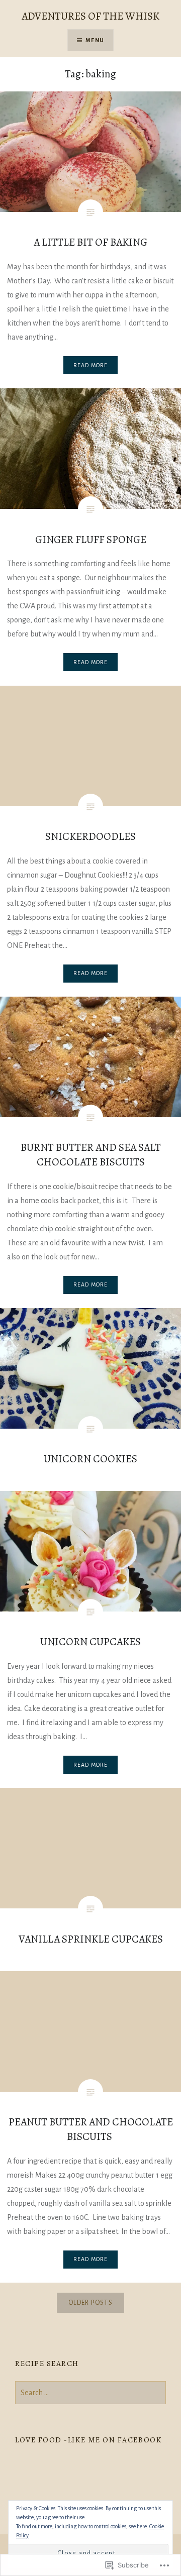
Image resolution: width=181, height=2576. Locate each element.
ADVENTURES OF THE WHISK (90, 16)
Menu (95, 40)
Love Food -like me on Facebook (88, 2440)
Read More (91, 365)
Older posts (90, 2303)
